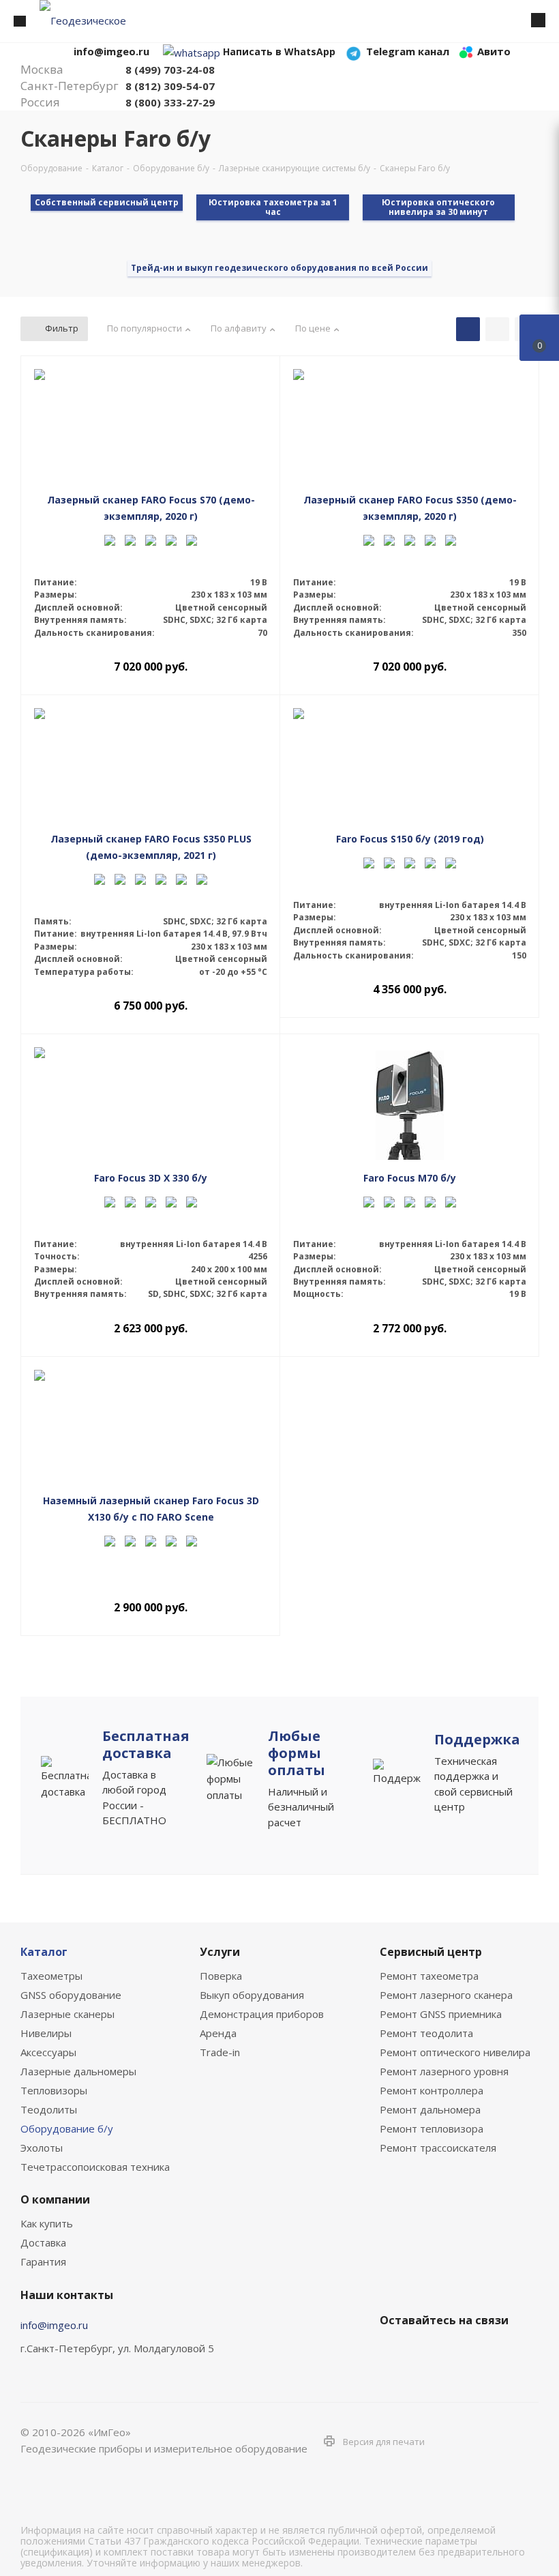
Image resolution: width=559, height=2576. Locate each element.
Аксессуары (48, 2052)
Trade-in (220, 2052)
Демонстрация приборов (262, 2014)
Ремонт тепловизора (432, 2128)
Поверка (221, 1976)
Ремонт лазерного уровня (444, 2071)
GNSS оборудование (71, 1995)
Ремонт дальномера (430, 2109)
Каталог (44, 1952)
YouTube (462, 2352)
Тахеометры (51, 1976)
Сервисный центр (431, 1952)
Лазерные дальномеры (78, 2071)
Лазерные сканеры (67, 2014)
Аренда (218, 2033)
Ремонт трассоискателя (438, 2148)
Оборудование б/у (67, 2128)
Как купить (47, 2223)
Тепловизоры (54, 2090)
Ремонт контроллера (432, 2090)
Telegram (427, 2352)
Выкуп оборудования (252, 1995)
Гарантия (43, 2262)
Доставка (43, 2242)
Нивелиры (46, 2033)
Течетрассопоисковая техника (95, 2167)
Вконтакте (393, 2352)
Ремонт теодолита (426, 2033)
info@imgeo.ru (54, 2325)
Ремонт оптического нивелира (455, 2052)
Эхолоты (42, 2148)
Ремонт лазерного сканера (446, 1995)
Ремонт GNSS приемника (441, 2014)
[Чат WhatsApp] (192, 51)
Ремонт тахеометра (429, 1976)
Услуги (220, 1952)
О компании (55, 2199)
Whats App (496, 2352)
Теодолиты (49, 2109)
